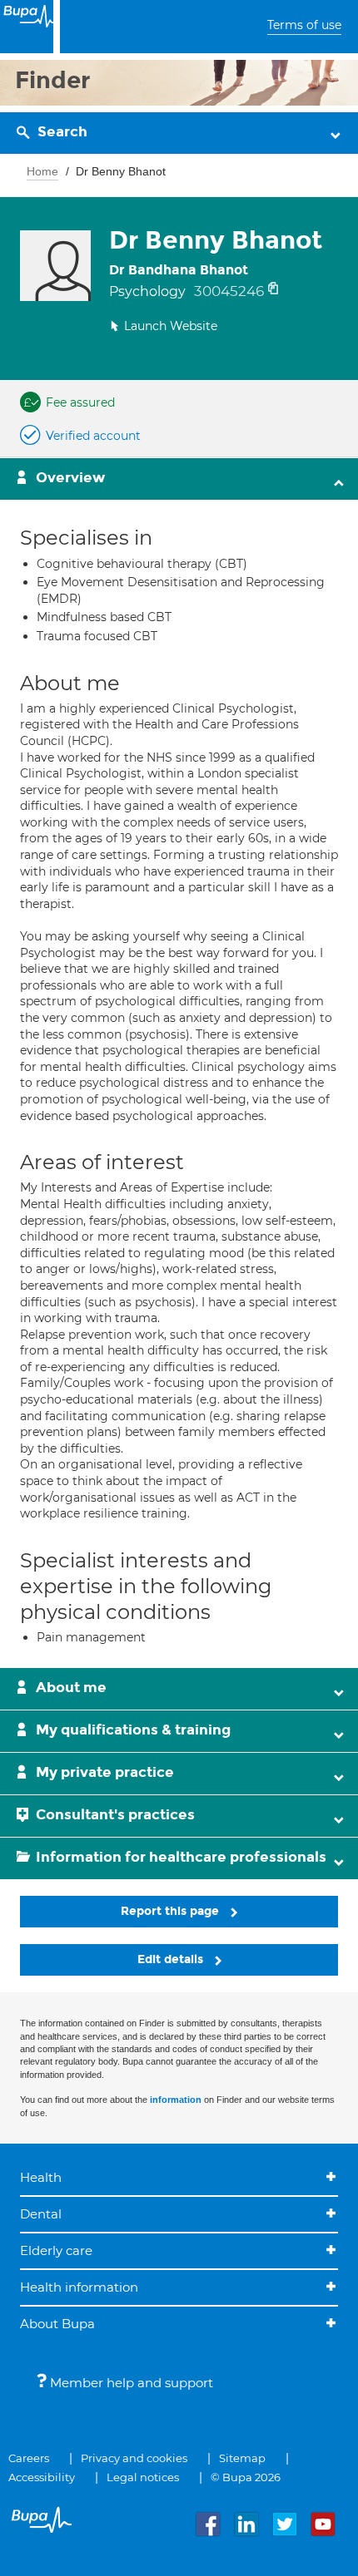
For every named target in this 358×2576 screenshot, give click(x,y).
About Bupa (57, 2324)
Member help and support (130, 2383)
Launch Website (171, 326)
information (176, 2100)
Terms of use (304, 25)
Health (41, 2177)
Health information (79, 2287)
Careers (29, 2458)
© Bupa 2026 (246, 2477)
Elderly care (56, 2250)
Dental (41, 2214)
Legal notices (143, 2477)
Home (42, 171)
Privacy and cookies (134, 2458)
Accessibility (42, 2477)
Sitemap (242, 2458)
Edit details (172, 1959)
